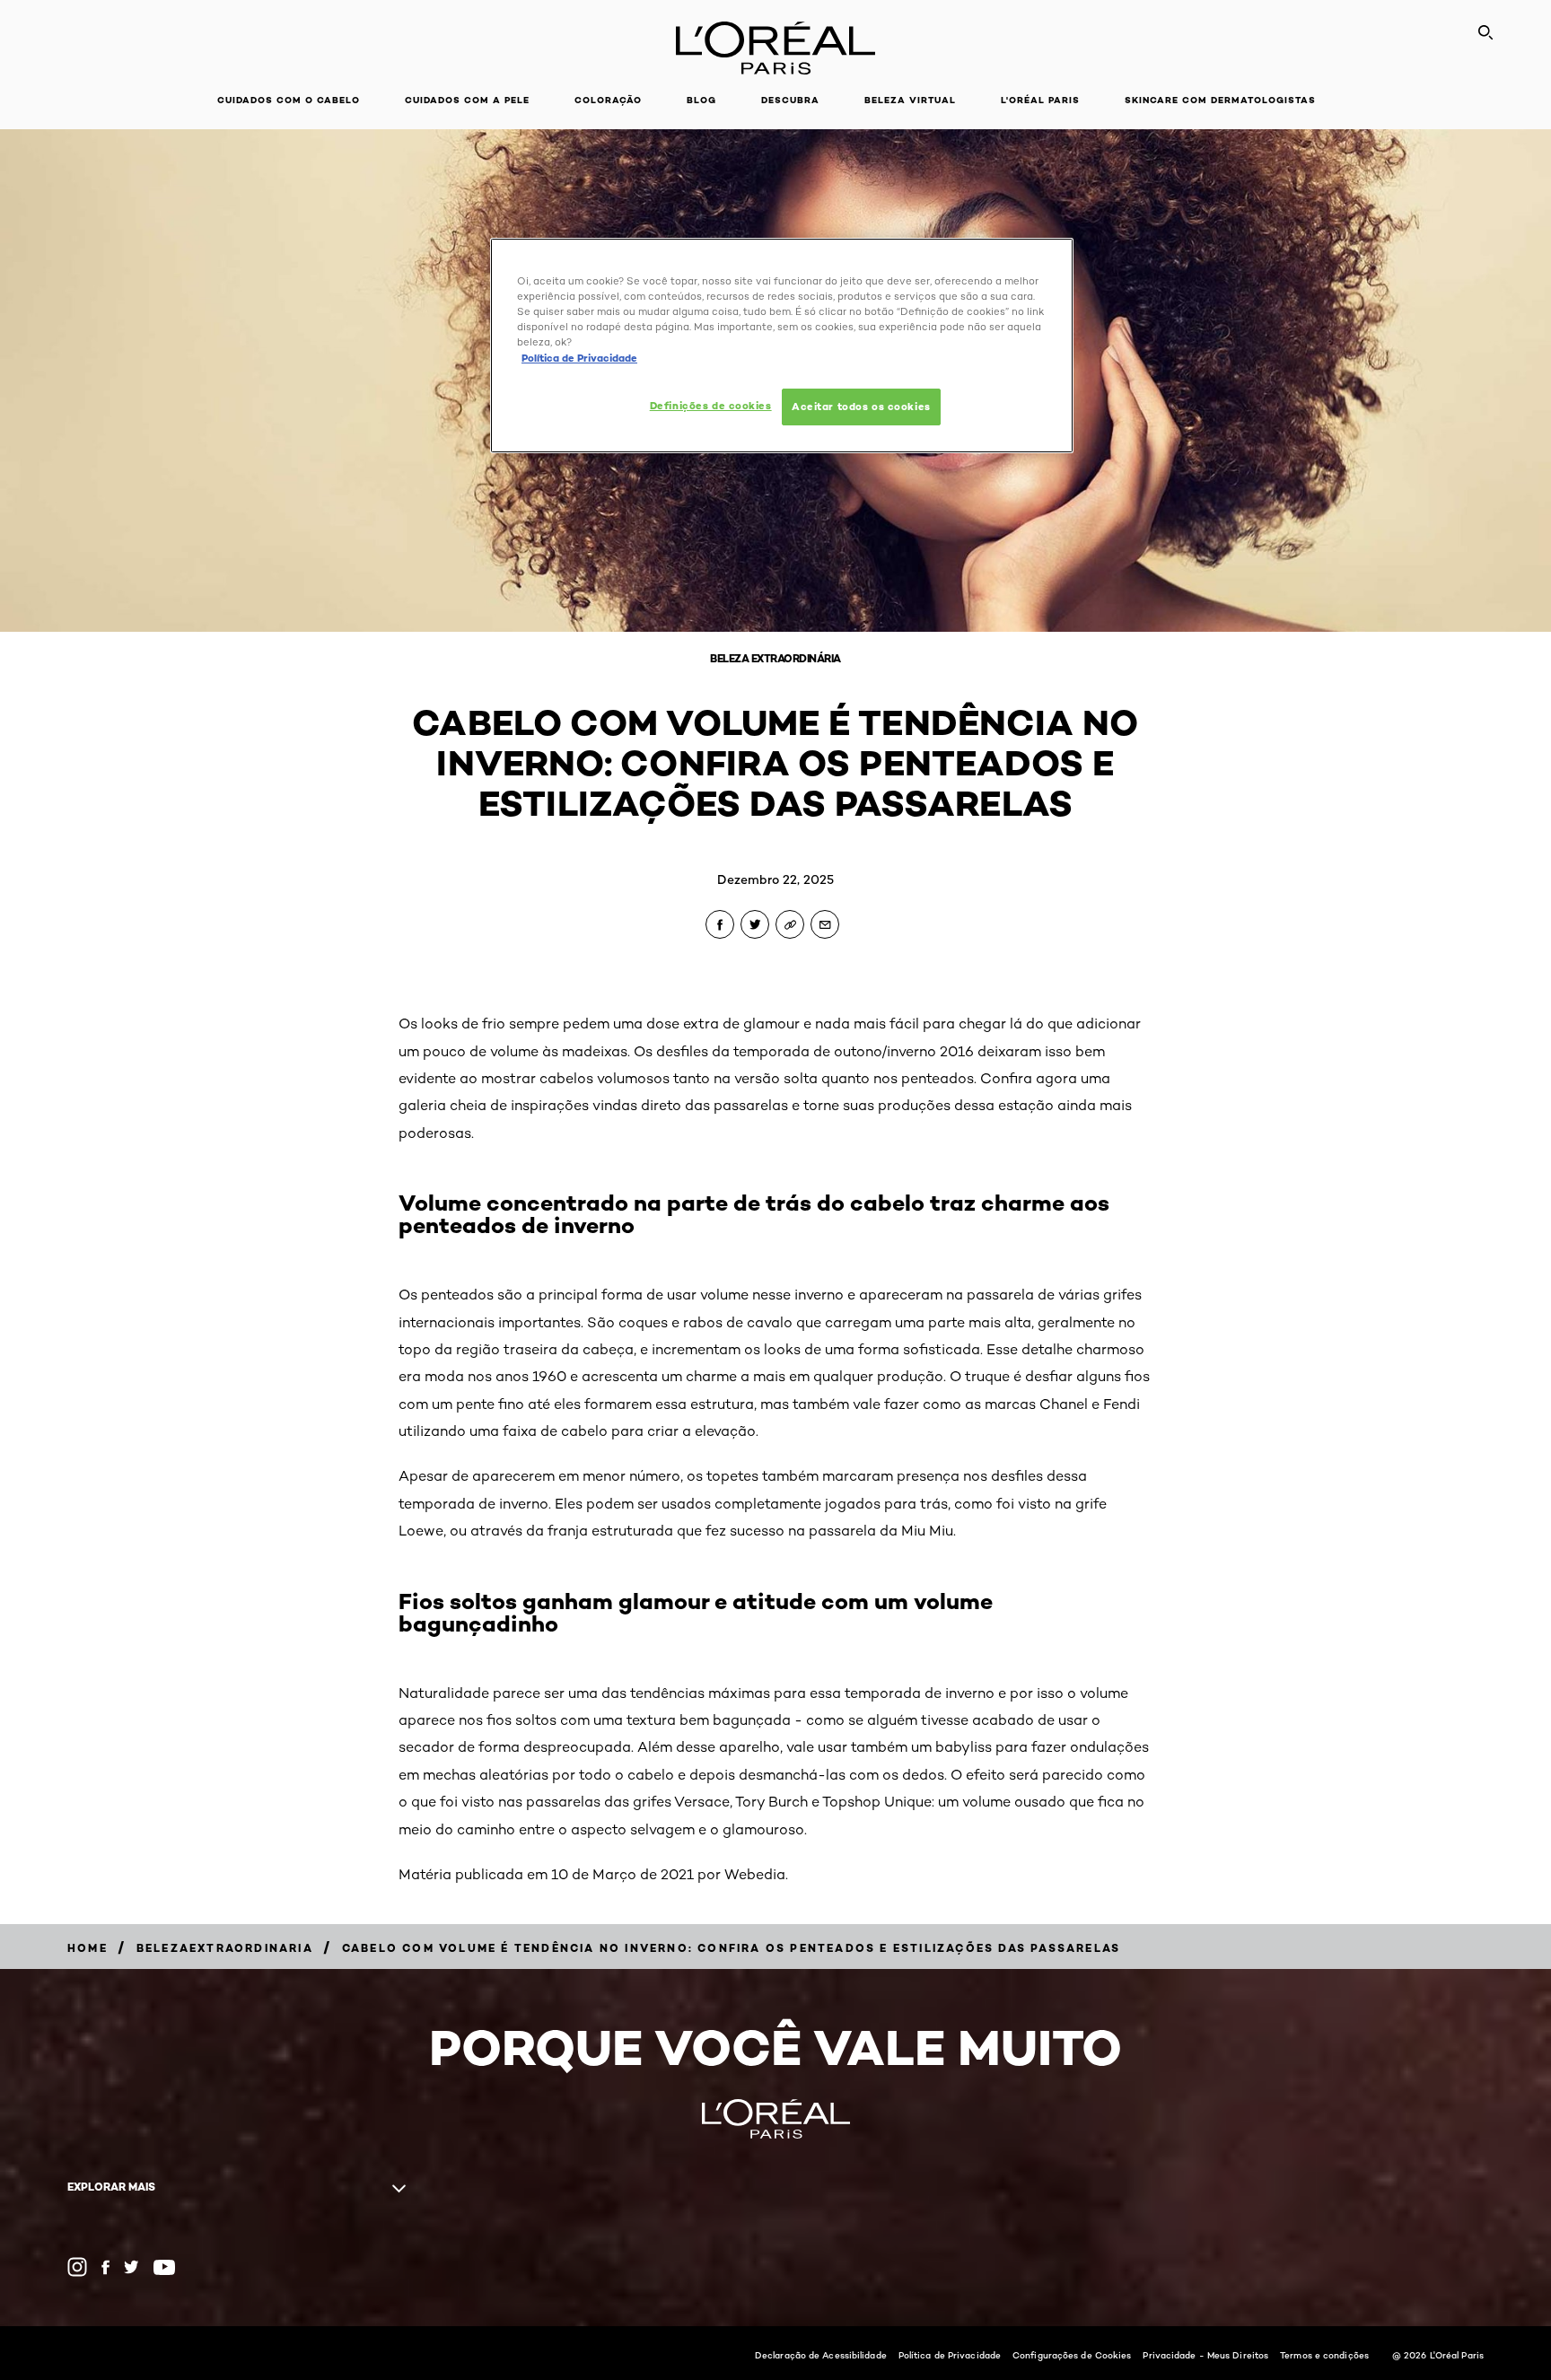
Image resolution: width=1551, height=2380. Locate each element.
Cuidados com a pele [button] (467, 100)
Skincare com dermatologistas (1220, 100)
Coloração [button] (608, 100)
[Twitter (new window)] (131, 2267)
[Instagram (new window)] (77, 2267)
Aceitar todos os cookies (861, 407)
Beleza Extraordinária (775, 658)
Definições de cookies (711, 406)
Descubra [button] (790, 100)
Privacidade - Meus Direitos (1205, 2355)
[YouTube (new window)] (164, 2267)
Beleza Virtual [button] (910, 100)
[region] (782, 346)
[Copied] (790, 924)
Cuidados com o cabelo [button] (289, 100)
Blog (701, 100)
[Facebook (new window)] (105, 2267)
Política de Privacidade (950, 2355)
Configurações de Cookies (1072, 2355)
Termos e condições (1324, 2355)
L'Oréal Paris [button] (1040, 100)
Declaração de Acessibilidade (821, 2355)
